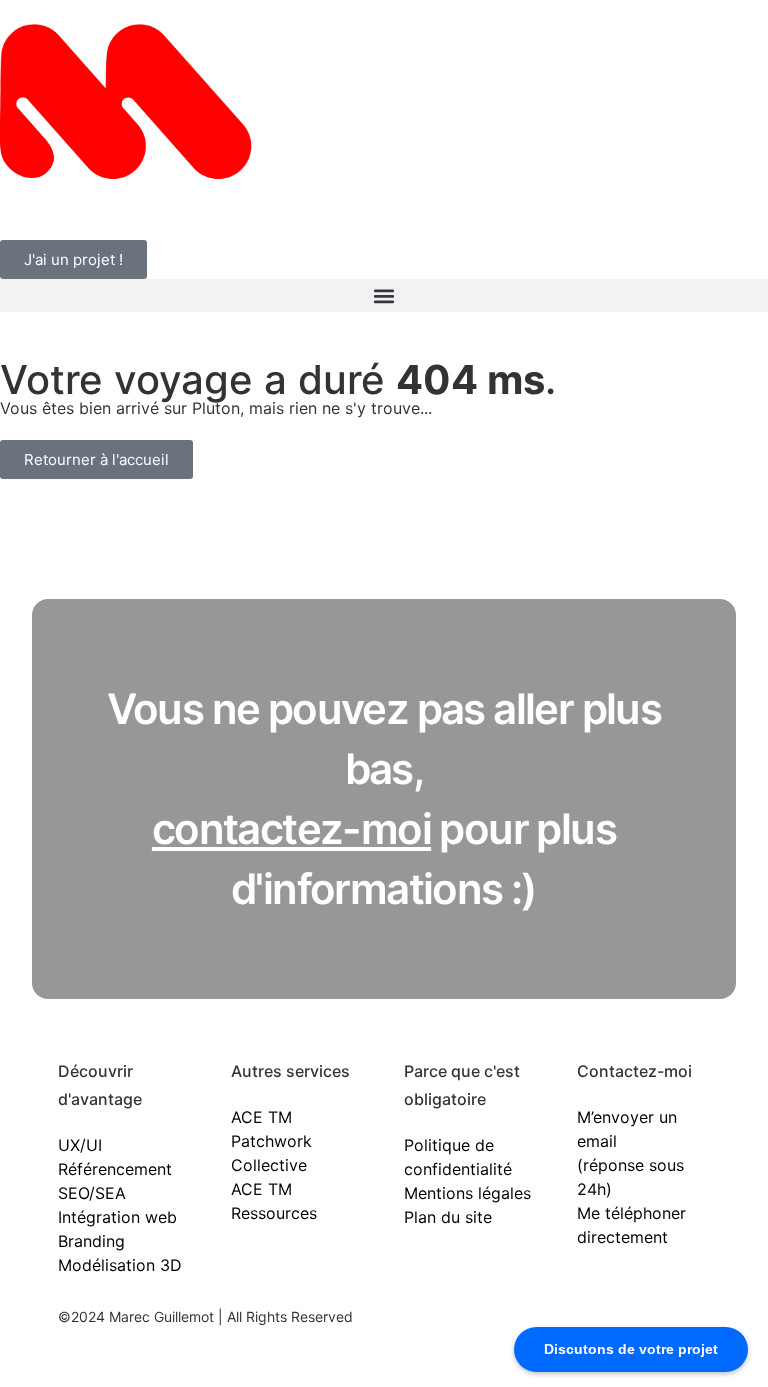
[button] (384, 295)
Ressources (274, 1213)
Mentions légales (467, 1193)
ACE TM (261, 1117)
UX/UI (80, 1145)
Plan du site (448, 1217)
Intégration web (117, 1217)
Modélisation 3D (120, 1265)
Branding (91, 1241)
